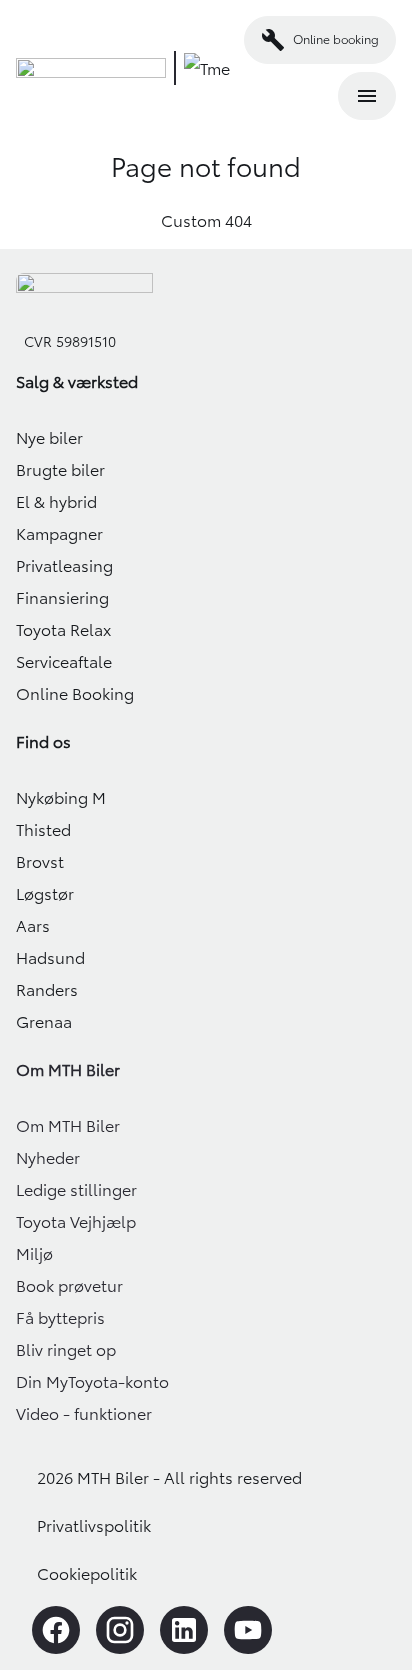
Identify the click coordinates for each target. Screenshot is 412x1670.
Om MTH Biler (68, 1126)
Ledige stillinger (76, 1190)
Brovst (40, 862)
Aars (33, 926)
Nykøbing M (61, 798)
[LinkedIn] (184, 1630)
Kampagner (59, 534)
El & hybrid (56, 502)
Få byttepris (60, 1318)
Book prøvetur (69, 1286)
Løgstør (45, 894)
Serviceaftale (64, 662)
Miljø (34, 1254)
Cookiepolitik (87, 1574)
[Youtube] (248, 1630)
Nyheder (48, 1158)
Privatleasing (64, 566)
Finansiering (62, 598)
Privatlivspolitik (94, 1526)
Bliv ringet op (66, 1350)
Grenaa (44, 1022)
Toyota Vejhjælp (76, 1222)
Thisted (43, 830)
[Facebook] (56, 1630)
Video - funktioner (84, 1414)
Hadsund (50, 958)
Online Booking (75, 694)
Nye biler (49, 438)
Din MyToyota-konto (92, 1382)
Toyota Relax (63, 630)
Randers (47, 990)
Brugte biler (60, 470)
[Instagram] (120, 1630)
